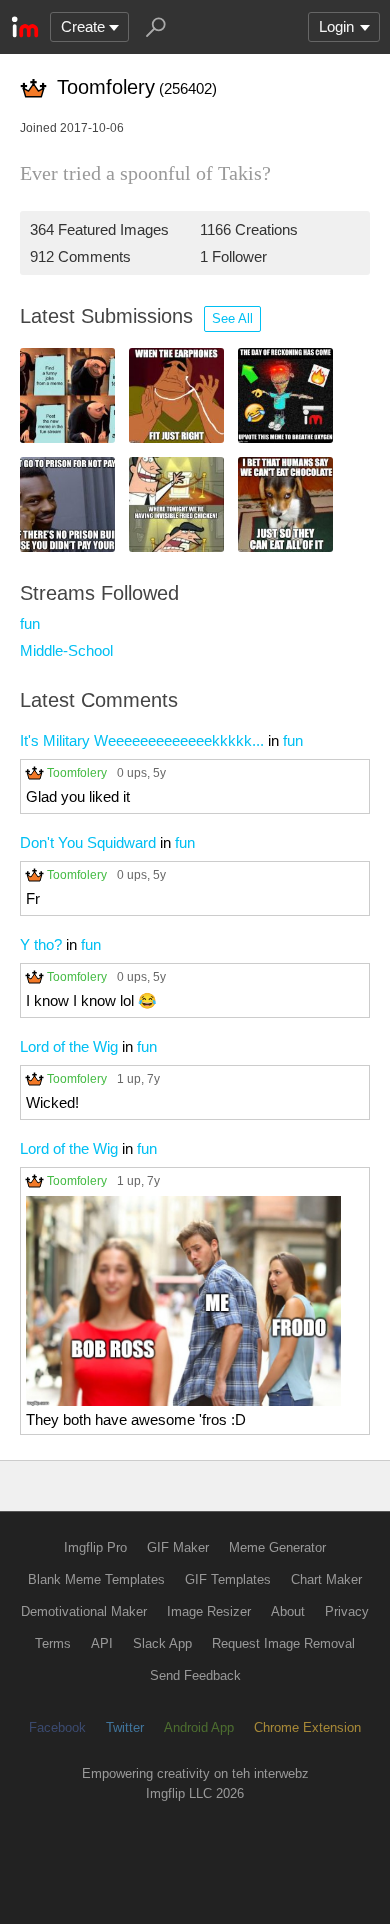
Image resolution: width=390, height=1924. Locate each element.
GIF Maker (178, 1547)
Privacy (347, 1611)
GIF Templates (228, 1579)
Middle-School (66, 650)
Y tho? (41, 944)
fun (30, 623)
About (288, 1611)
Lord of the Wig (69, 1046)
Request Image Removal (283, 1643)
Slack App (162, 1643)
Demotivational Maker (84, 1611)
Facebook (57, 1727)
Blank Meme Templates (96, 1579)
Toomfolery (77, 772)
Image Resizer (209, 1611)
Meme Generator (277, 1547)
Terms (53, 1643)
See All (232, 318)
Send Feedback (195, 1675)
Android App (199, 1727)
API (102, 1643)
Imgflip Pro (95, 1547)
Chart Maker (326, 1579)
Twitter (125, 1727)
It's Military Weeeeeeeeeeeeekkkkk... (142, 740)
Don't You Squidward (88, 842)
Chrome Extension (307, 1727)
